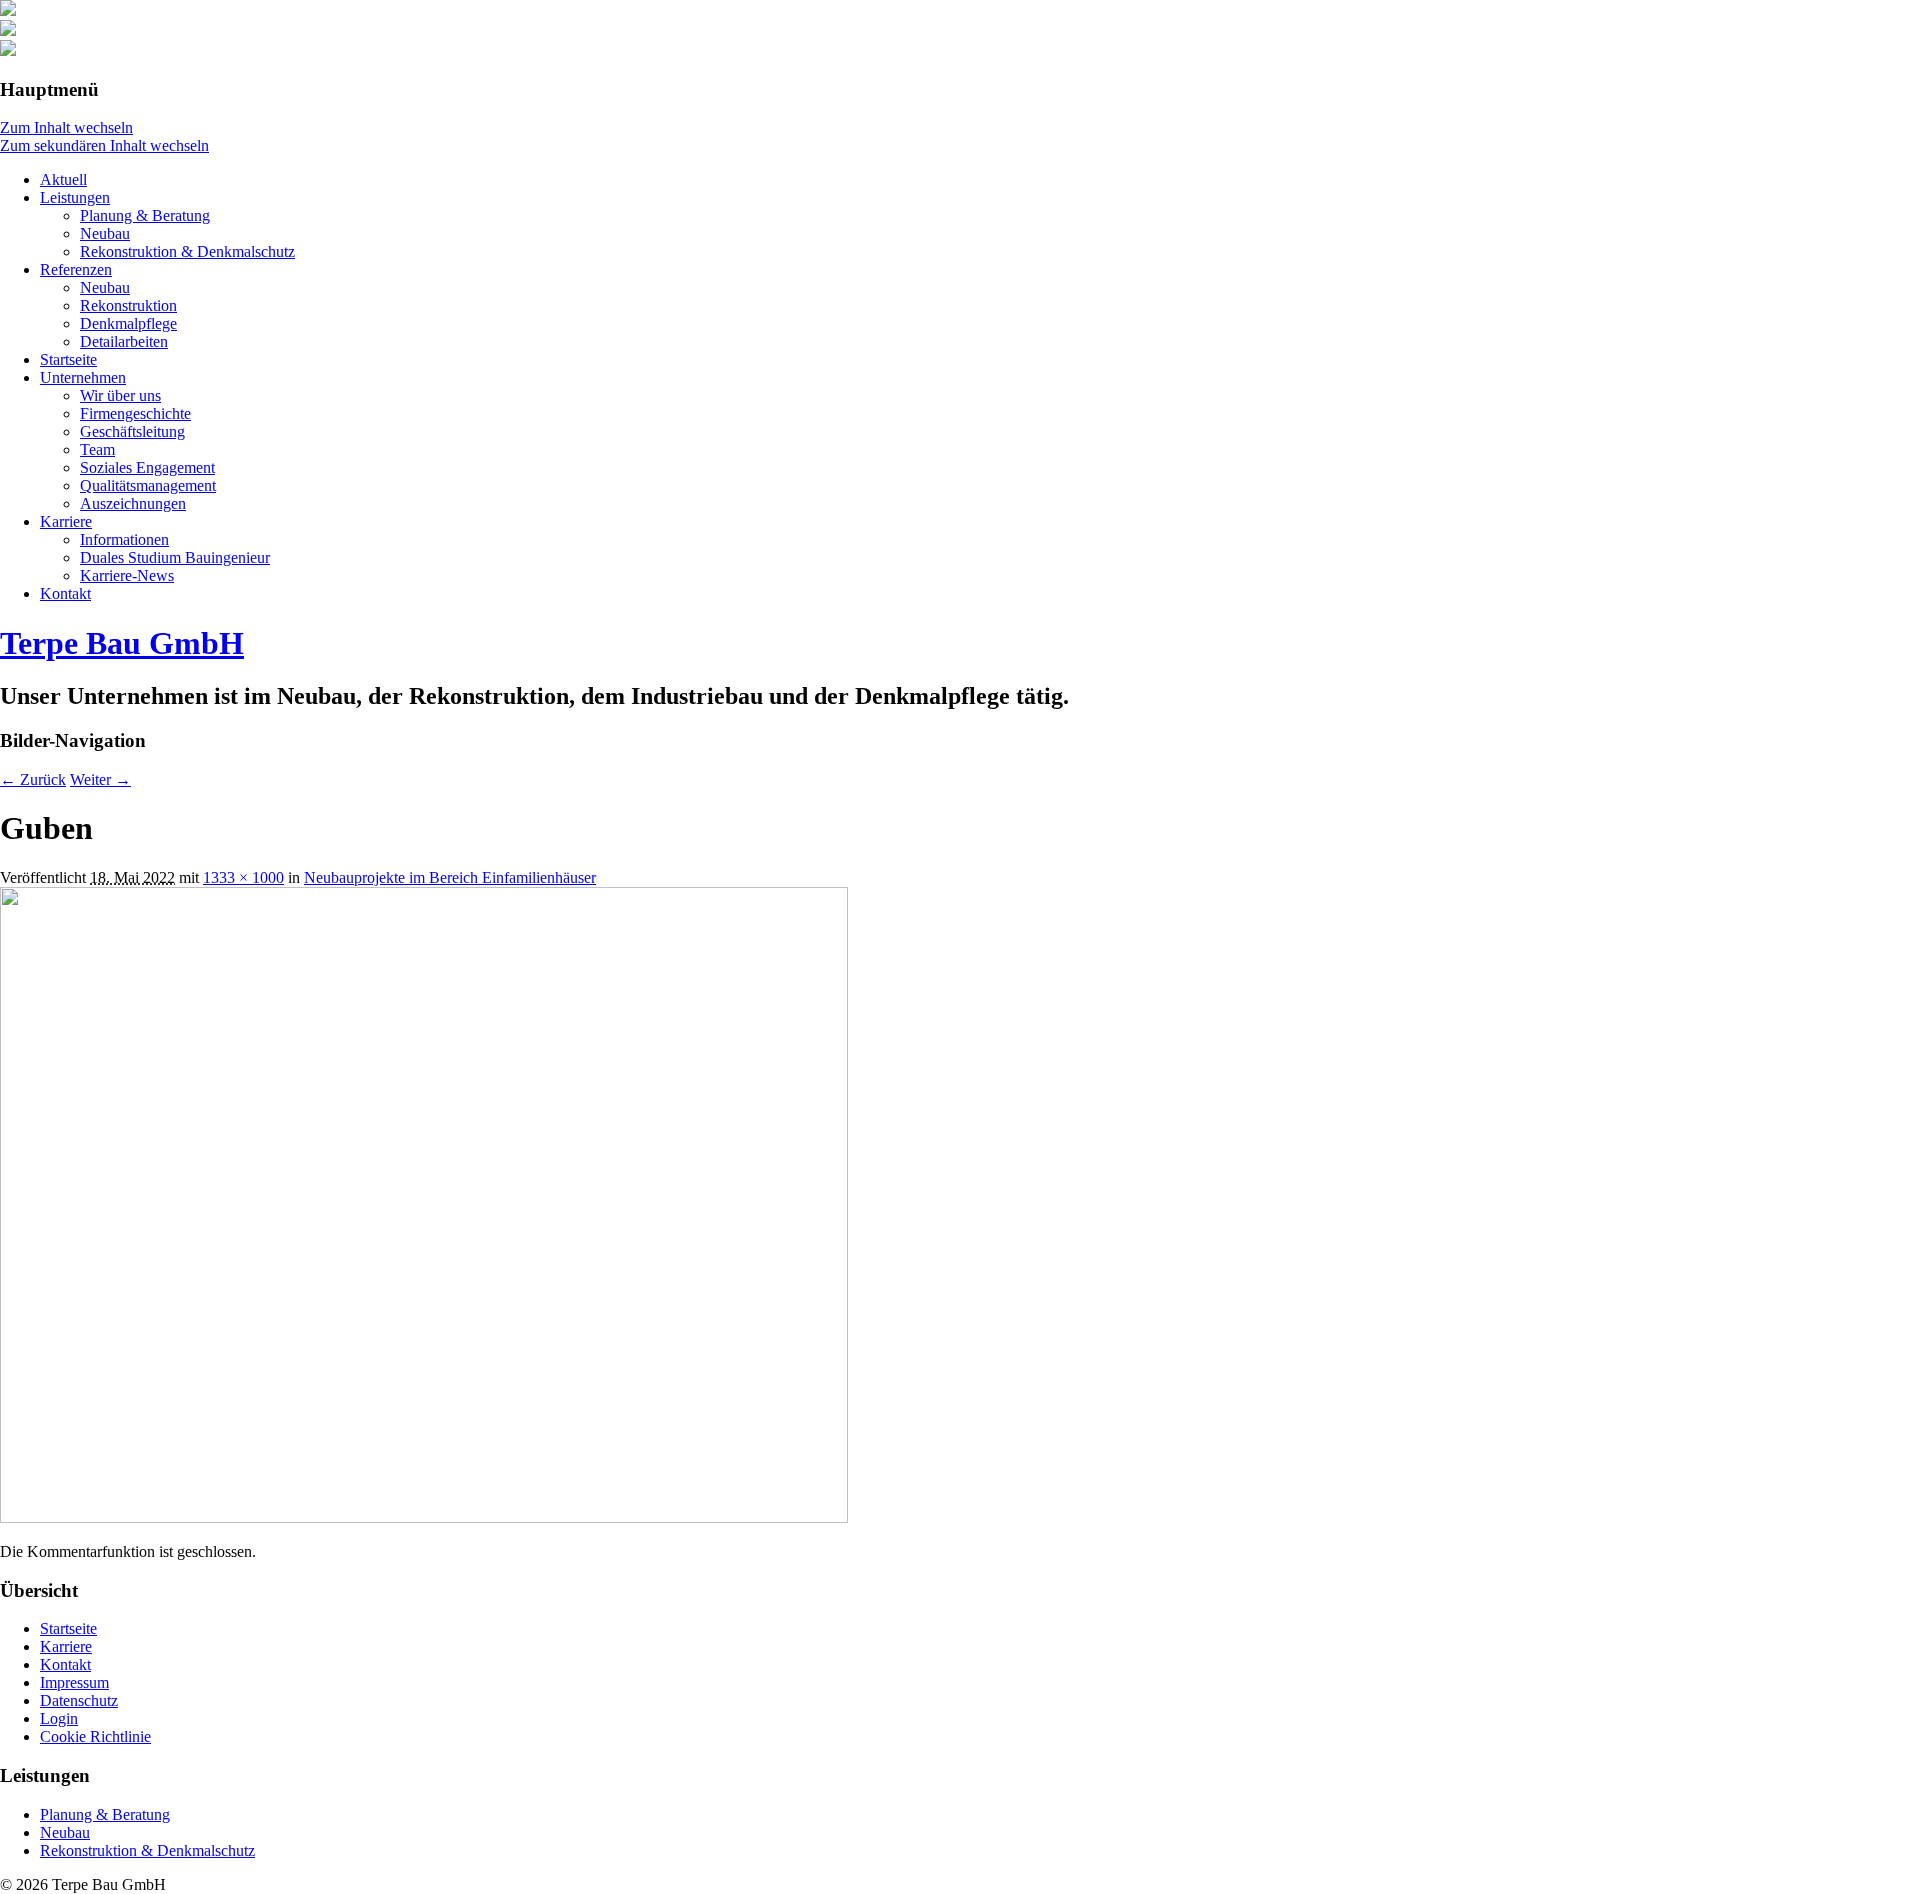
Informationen (124, 539)
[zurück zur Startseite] (8, 10)
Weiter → (100, 779)
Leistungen (75, 197)
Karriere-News (127, 575)
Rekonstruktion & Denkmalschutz (187, 251)
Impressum (74, 1682)
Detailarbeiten (124, 341)
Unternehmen (83, 377)
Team (97, 449)
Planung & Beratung (145, 215)
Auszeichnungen (133, 503)
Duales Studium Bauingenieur (175, 557)
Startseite (68, 359)
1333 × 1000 (243, 877)
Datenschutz (79, 1700)
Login (59, 1718)
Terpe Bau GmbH (122, 643)
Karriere (66, 521)
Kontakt (65, 593)
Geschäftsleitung (132, 431)
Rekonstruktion (128, 305)
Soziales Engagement (147, 467)
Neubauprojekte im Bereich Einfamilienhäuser (450, 877)
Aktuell (63, 179)
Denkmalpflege (128, 323)
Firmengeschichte (135, 413)
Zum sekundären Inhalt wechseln (104, 145)
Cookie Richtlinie (95, 1736)
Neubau (105, 233)
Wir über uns (120, 395)
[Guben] (424, 1517)
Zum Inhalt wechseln (66, 127)
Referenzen (76, 269)
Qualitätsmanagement (148, 485)
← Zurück (33, 779)
